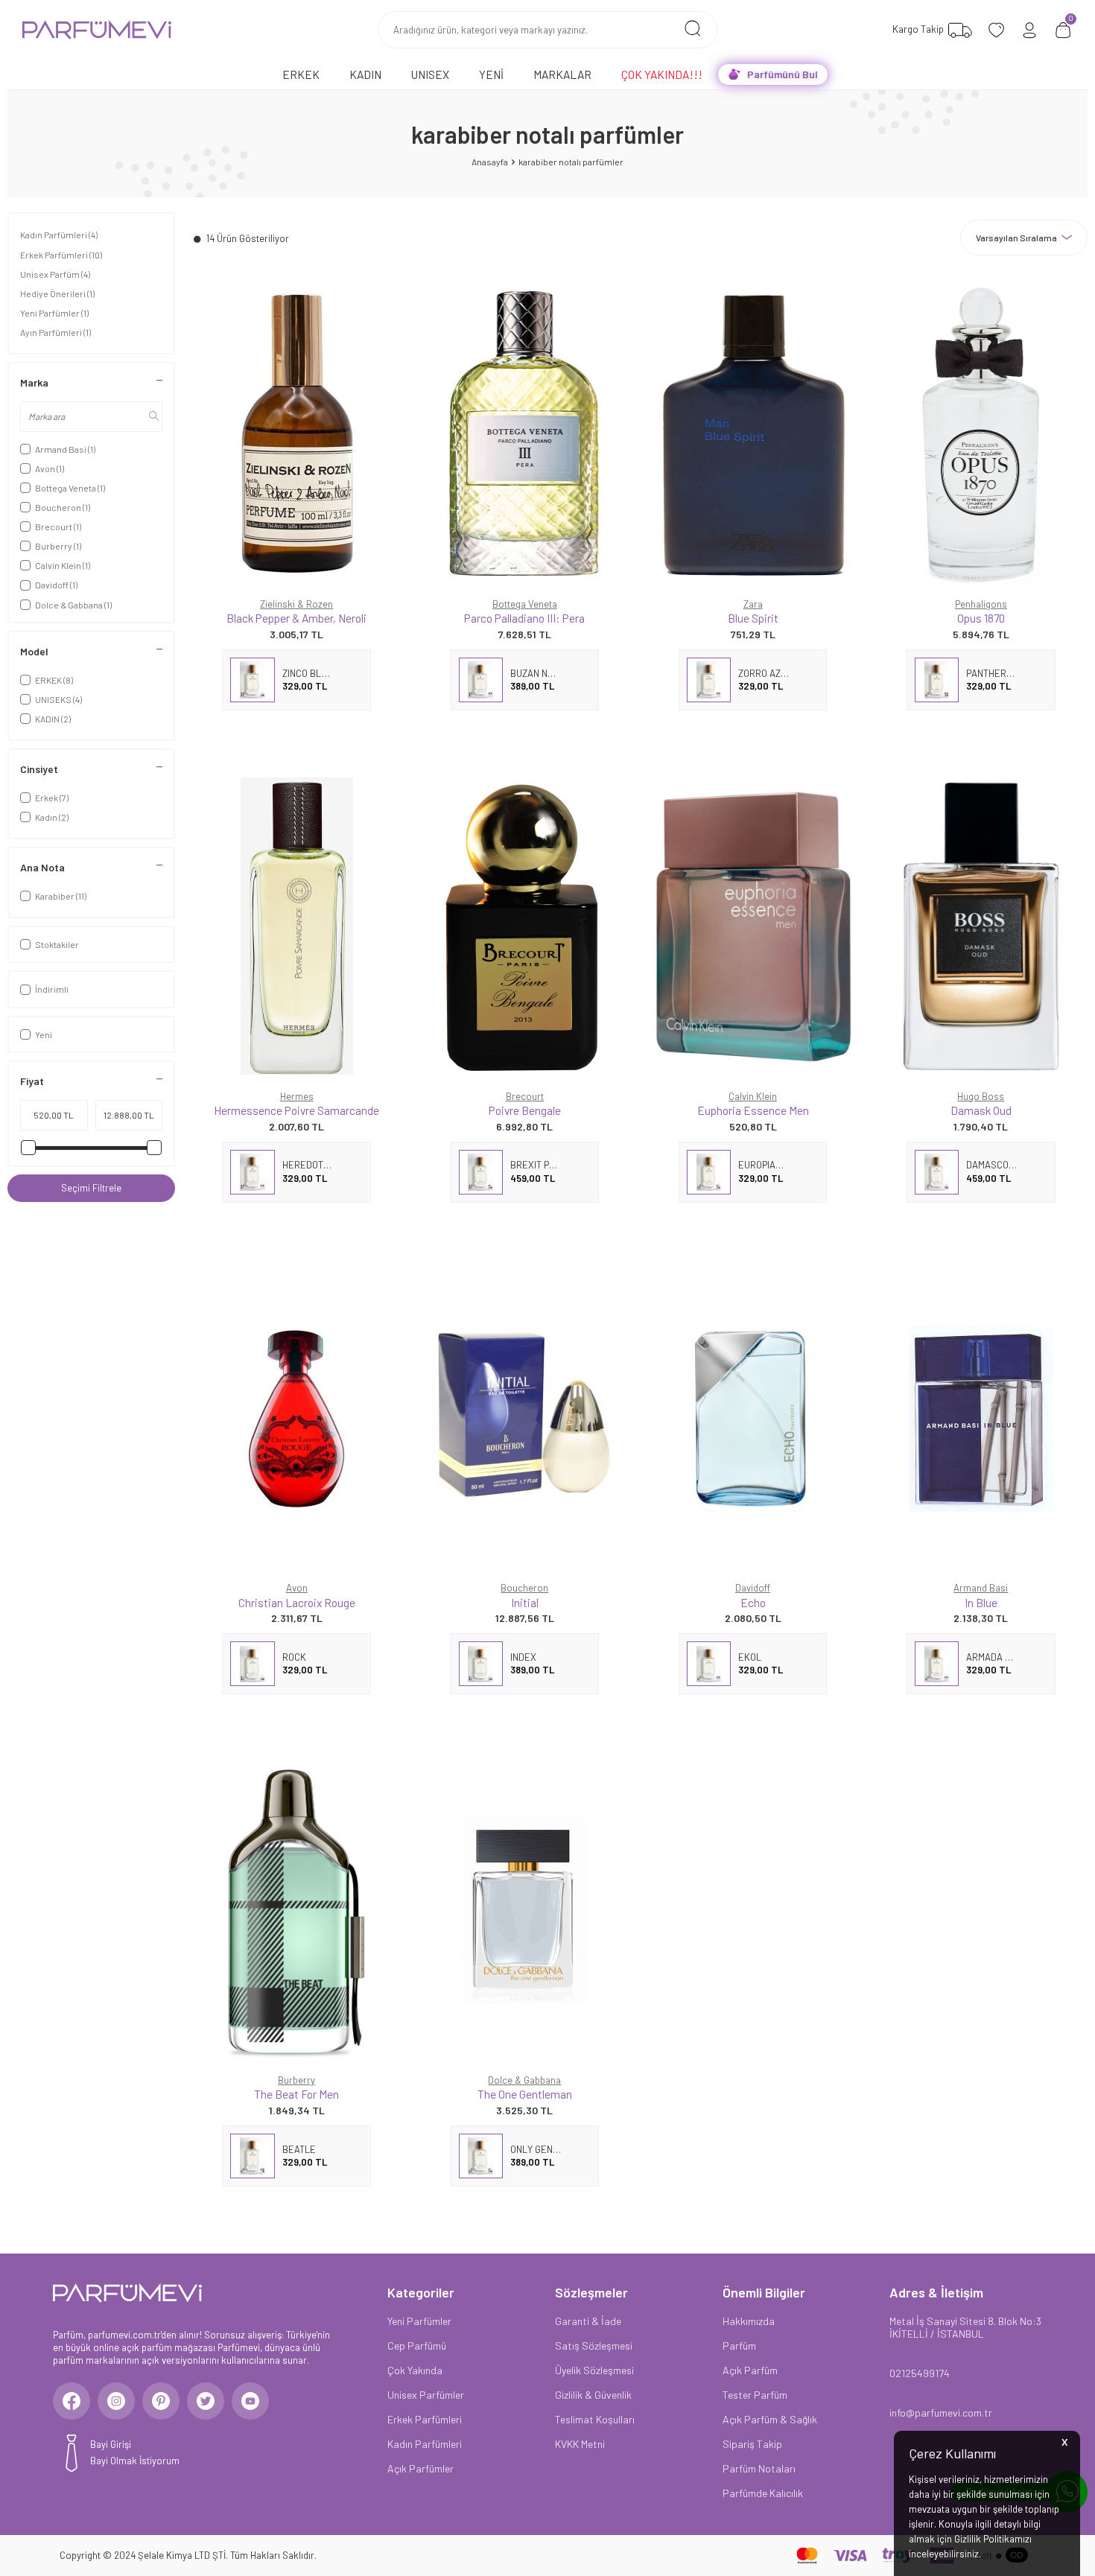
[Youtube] (250, 2401)
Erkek (301, 74)
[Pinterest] (161, 2401)
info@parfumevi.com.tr (941, 2413)
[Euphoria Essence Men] (753, 926)
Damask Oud (981, 1110)
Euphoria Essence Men (753, 1110)
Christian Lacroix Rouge (297, 1602)
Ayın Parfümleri (55, 332)
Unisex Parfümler (426, 2395)
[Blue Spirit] (753, 434)
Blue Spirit (753, 618)
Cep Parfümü (417, 2346)
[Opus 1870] (981, 434)
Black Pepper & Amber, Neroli (296, 618)
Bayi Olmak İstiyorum (135, 2461)
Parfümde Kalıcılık (763, 2493)
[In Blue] (981, 1418)
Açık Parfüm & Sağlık (770, 2419)
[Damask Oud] (981, 926)
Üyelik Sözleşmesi (594, 2370)
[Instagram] (116, 2401)
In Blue (981, 1602)
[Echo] (753, 1418)
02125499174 (920, 2373)
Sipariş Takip (752, 2444)
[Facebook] (72, 2401)
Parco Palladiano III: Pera (524, 618)
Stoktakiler (57, 944)
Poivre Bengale (525, 1110)
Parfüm (739, 2346)
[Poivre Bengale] (524, 926)
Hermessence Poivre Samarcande (296, 1110)
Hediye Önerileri (57, 293)
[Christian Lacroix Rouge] (296, 1418)
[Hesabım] (1030, 30)
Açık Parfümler (420, 2468)
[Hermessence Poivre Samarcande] (296, 926)
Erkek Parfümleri (61, 255)
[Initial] (524, 1418)
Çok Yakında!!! (662, 74)
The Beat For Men (296, 2094)
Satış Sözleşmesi (594, 2346)
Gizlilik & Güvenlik (593, 2395)
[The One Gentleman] (524, 1910)
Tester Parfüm (755, 2395)
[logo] (97, 30)
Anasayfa (490, 162)
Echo (753, 1602)
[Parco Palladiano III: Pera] (524, 434)
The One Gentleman (525, 2094)
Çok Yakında (415, 2370)
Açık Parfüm (750, 2370)
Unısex (430, 74)
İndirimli (52, 989)
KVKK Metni (580, 2444)
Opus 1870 (981, 618)
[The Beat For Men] (296, 1910)
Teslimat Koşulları (595, 2419)
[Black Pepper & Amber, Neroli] (296, 434)
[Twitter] (206, 2401)
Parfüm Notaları (759, 2468)
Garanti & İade (588, 2321)
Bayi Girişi (111, 2444)
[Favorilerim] (996, 30)
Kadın (365, 74)
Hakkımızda (749, 2321)
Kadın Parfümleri (59, 235)
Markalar (562, 74)
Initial (525, 1602)
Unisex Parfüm (55, 274)
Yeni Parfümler (54, 313)
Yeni (491, 74)
